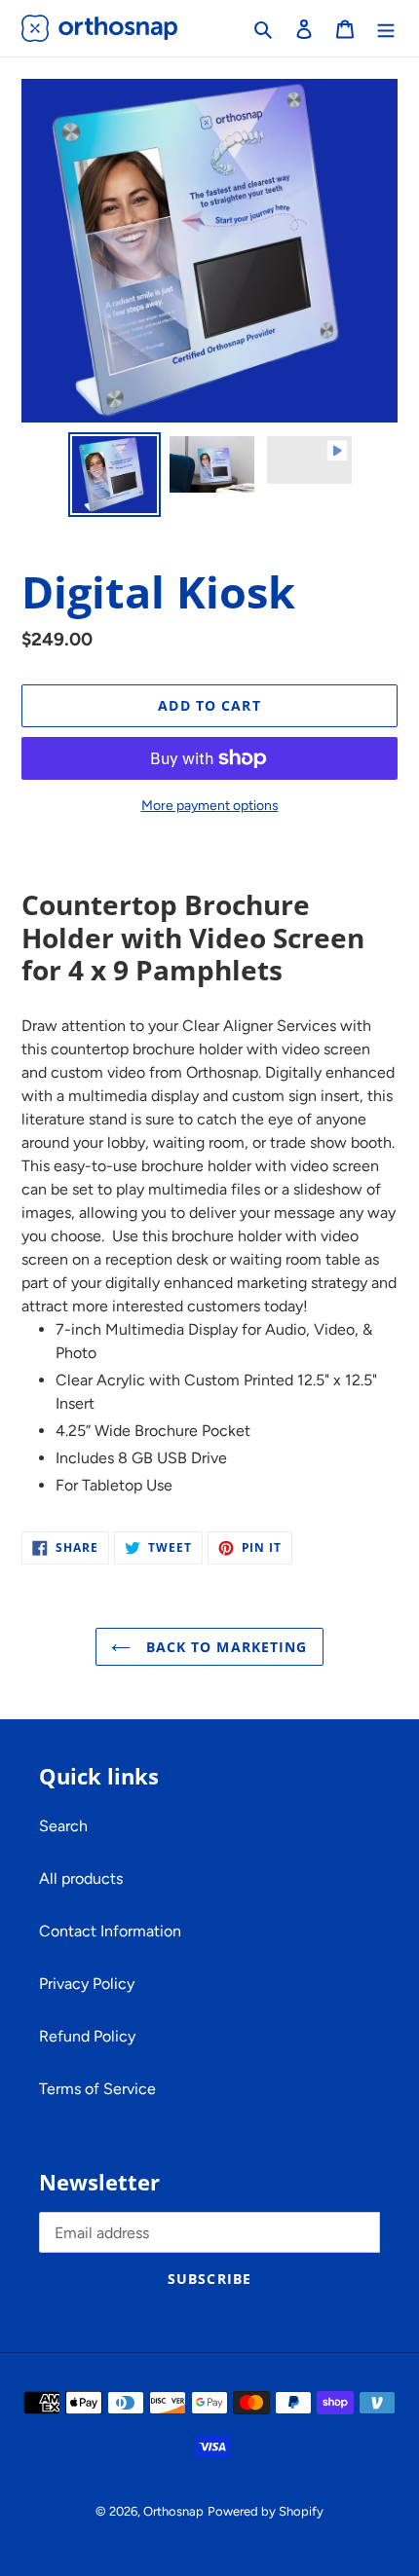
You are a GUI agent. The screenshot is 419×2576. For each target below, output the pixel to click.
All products (81, 1878)
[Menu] (386, 28)
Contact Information (110, 1931)
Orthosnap (173, 2511)
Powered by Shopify (266, 2511)
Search (63, 1826)
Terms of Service (97, 2089)
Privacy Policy (87, 1984)
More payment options (210, 806)
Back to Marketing (224, 1647)
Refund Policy (87, 2036)
